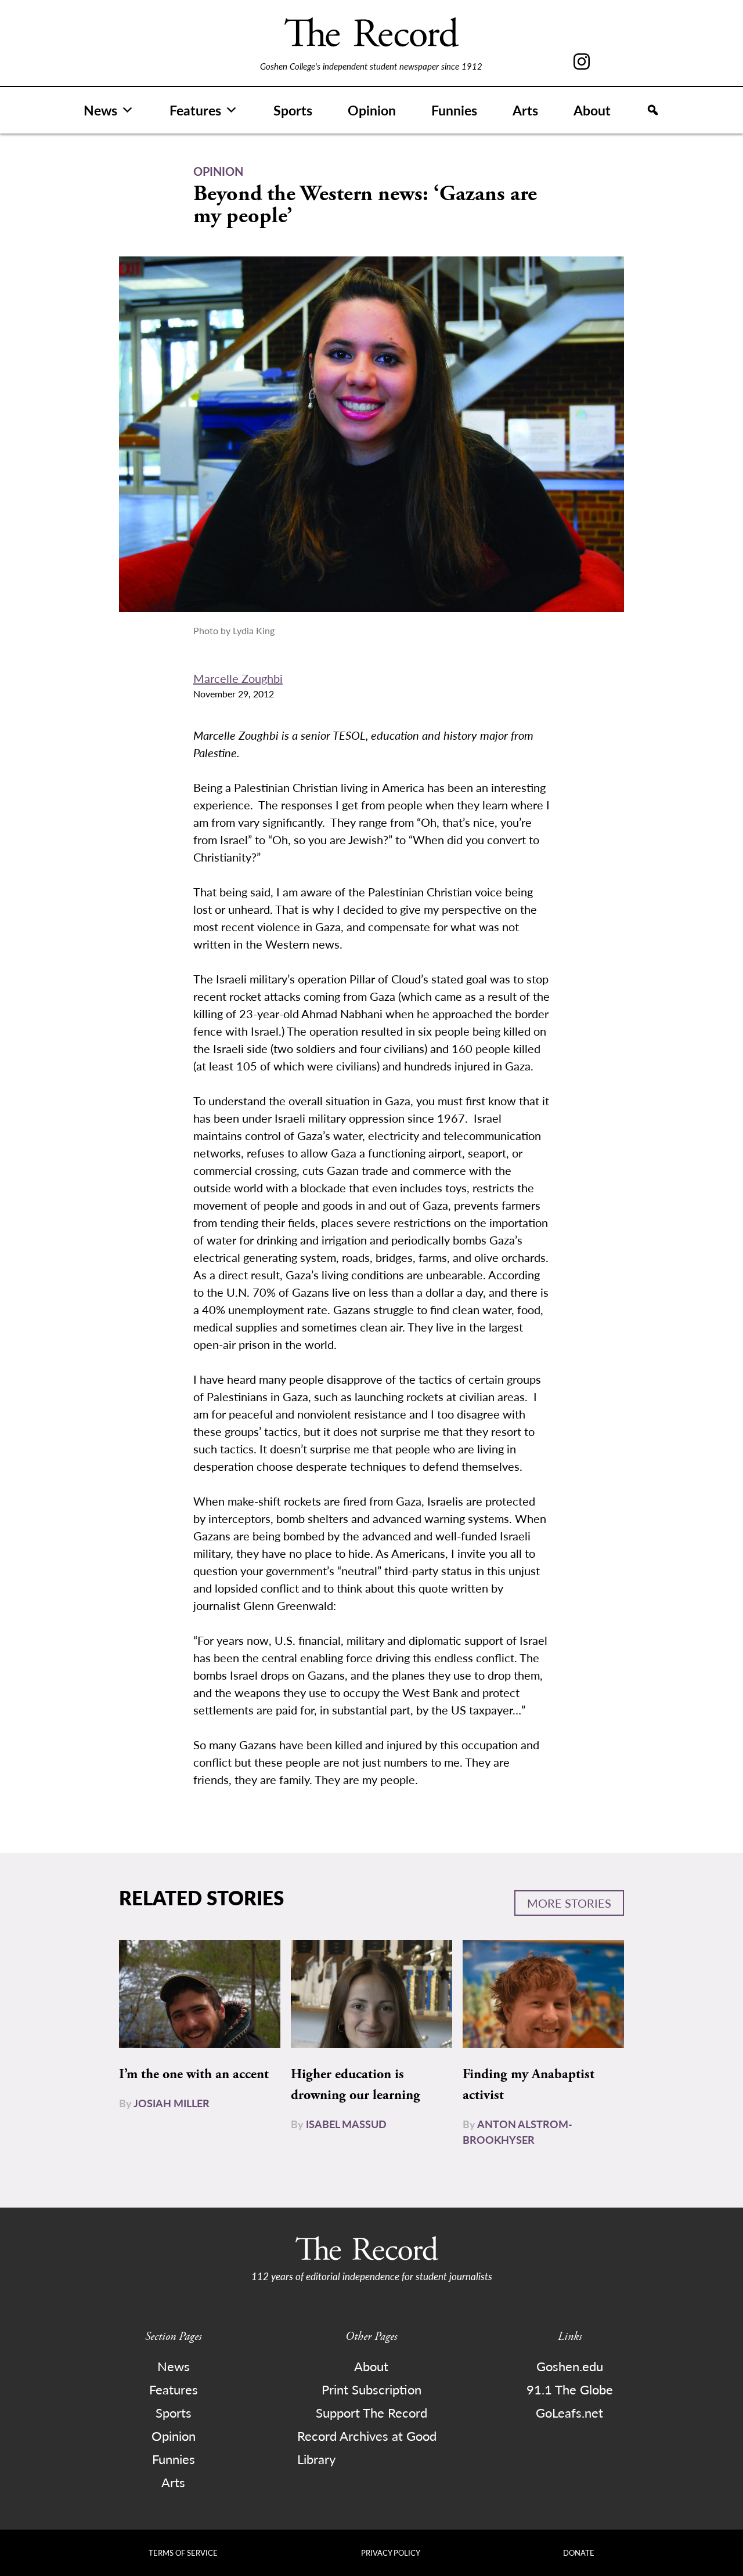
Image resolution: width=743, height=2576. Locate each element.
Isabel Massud (346, 2124)
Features (195, 110)
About (592, 110)
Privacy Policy (391, 2553)
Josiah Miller (172, 2103)
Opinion (372, 110)
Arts (525, 110)
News (100, 110)
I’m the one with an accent (194, 2074)
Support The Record (371, 2412)
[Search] (653, 110)
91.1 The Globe (570, 2389)
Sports (293, 110)
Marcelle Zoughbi (238, 678)
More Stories (569, 1903)
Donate (579, 2553)
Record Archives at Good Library (367, 2447)
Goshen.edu (570, 2366)
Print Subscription (371, 2389)
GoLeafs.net (569, 2412)
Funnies (454, 110)
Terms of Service (183, 2553)
